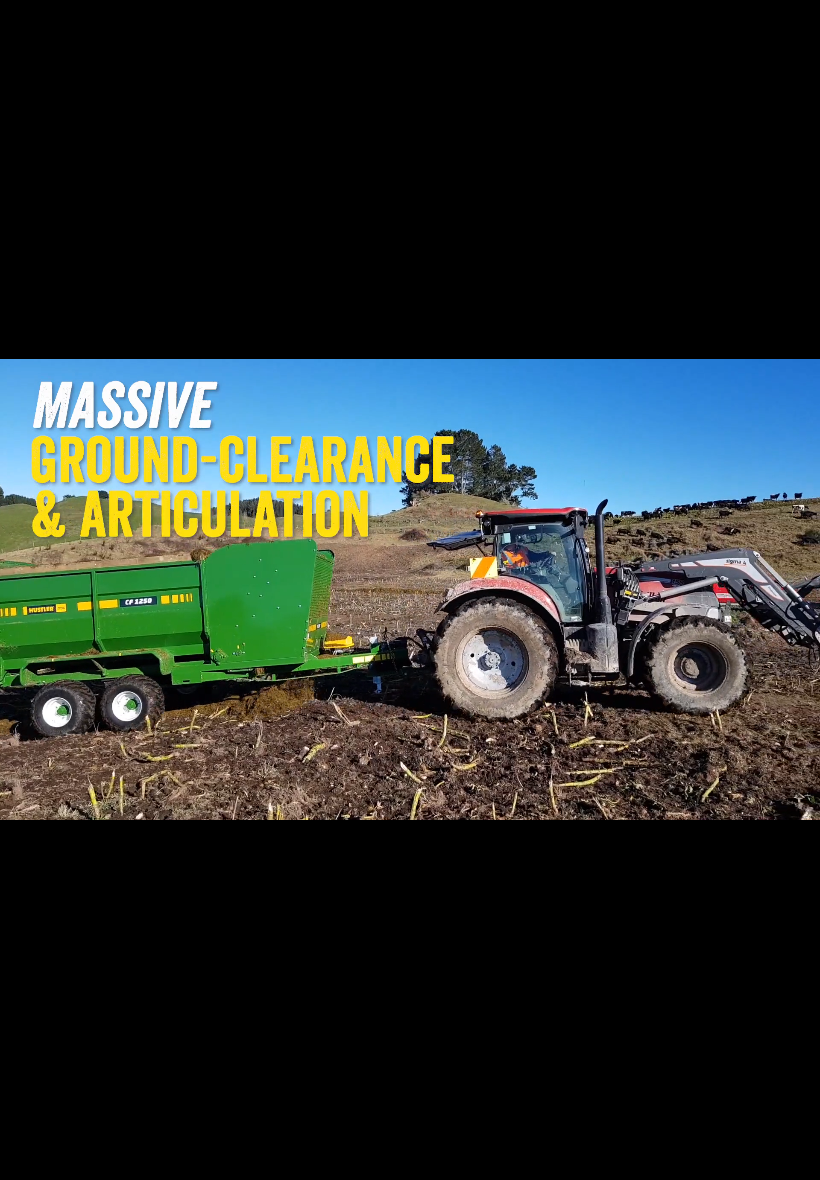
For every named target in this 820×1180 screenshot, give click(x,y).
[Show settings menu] (690, 1158)
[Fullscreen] (794, 1158)
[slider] (358, 1158)
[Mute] (638, 1158)
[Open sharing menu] (742, 1158)
